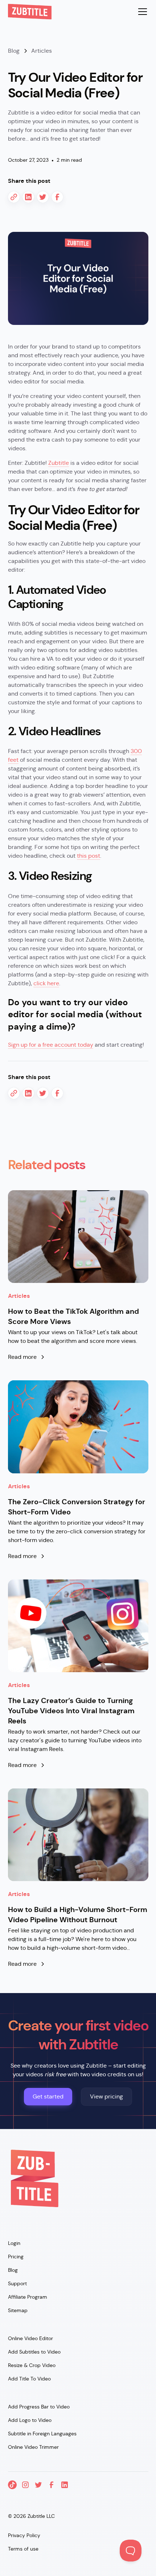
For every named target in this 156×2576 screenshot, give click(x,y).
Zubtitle (59, 463)
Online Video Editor (30, 2338)
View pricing (106, 2096)
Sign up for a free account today (51, 1045)
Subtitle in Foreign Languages (42, 2434)
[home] (30, 12)
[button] (141, 12)
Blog (13, 2270)
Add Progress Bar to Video (39, 2407)
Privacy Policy (24, 2535)
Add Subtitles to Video (34, 2352)
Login (14, 2243)
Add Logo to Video (30, 2420)
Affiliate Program (28, 2297)
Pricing (16, 2257)
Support (17, 2283)
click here (46, 983)
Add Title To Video (29, 2379)
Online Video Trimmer (33, 2447)
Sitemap (18, 2310)
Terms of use (23, 2549)
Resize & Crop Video (32, 2365)
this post (89, 856)
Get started (48, 2096)
